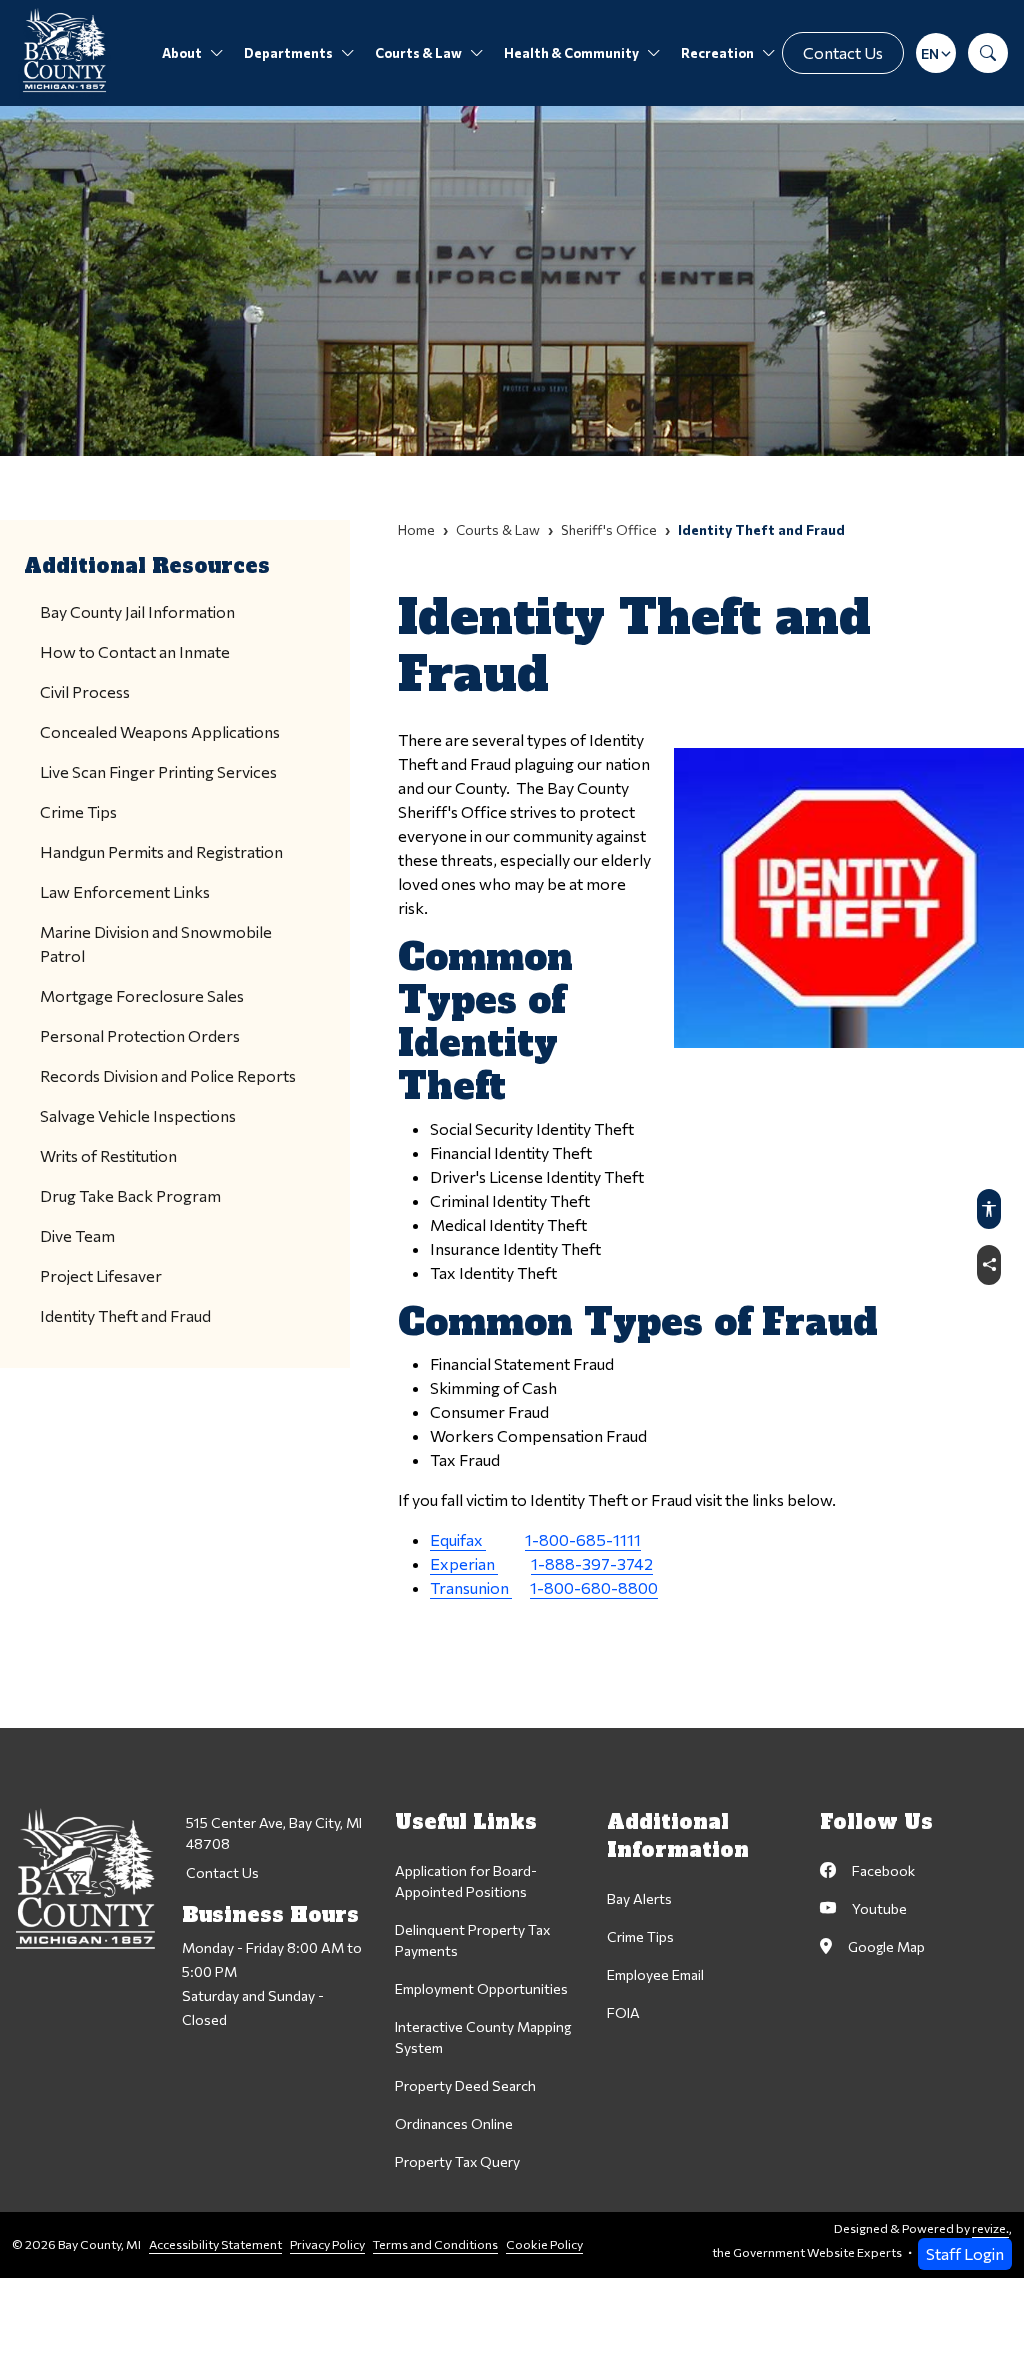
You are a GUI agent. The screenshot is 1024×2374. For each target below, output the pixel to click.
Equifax (458, 1539)
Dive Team (77, 1235)
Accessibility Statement (215, 2244)
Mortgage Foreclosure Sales (142, 995)
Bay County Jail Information (137, 611)
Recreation (717, 53)
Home (416, 529)
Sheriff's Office (609, 529)
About (182, 53)
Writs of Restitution (108, 1155)
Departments (288, 53)
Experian (464, 1563)
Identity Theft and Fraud (125, 1315)
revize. (990, 2228)
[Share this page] (989, 1265)
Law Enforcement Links (125, 891)
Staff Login (965, 2253)
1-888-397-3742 (592, 1563)
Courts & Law (418, 53)
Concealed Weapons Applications (160, 731)
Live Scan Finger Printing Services (158, 771)
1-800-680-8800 (594, 1587)
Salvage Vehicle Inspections (138, 1115)
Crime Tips (78, 811)
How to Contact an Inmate (135, 651)
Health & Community (571, 53)
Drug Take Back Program (130, 1195)
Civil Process (85, 691)
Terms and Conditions (435, 2244)
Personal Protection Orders (140, 1035)
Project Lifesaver (101, 1275)
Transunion (471, 1587)
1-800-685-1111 (583, 1539)
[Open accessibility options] (989, 1209)
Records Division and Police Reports (168, 1075)
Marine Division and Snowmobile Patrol (156, 943)
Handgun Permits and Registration (161, 851)
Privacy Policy (327, 2244)
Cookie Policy (544, 2244)
